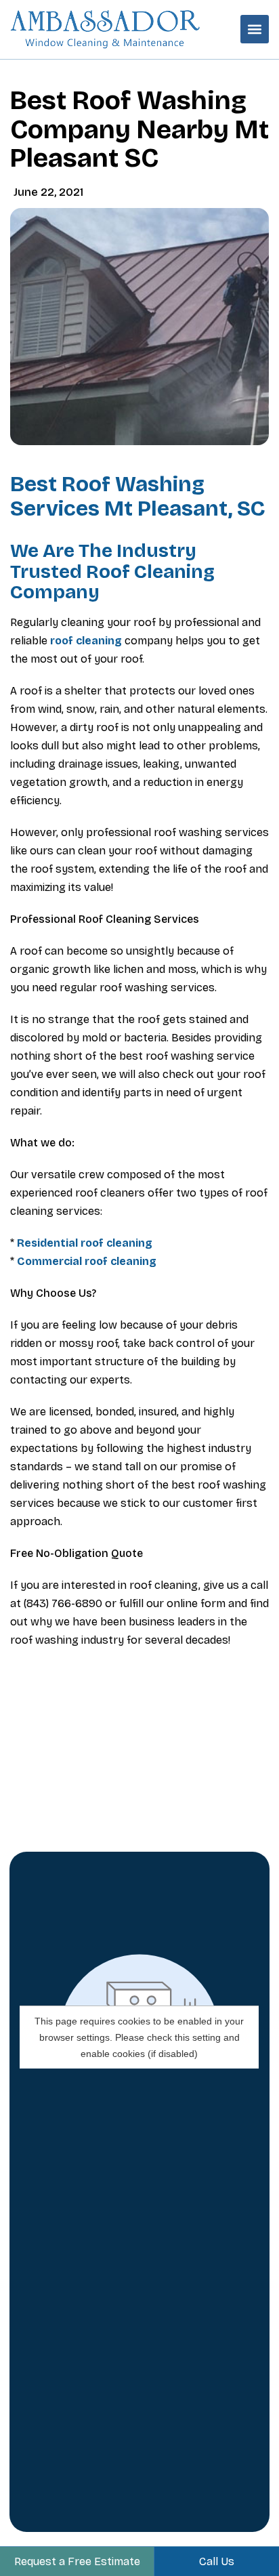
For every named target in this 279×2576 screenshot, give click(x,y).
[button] (255, 29)
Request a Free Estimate (77, 2561)
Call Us (217, 2561)
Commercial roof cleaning (87, 1261)
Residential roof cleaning (85, 1243)
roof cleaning (86, 641)
